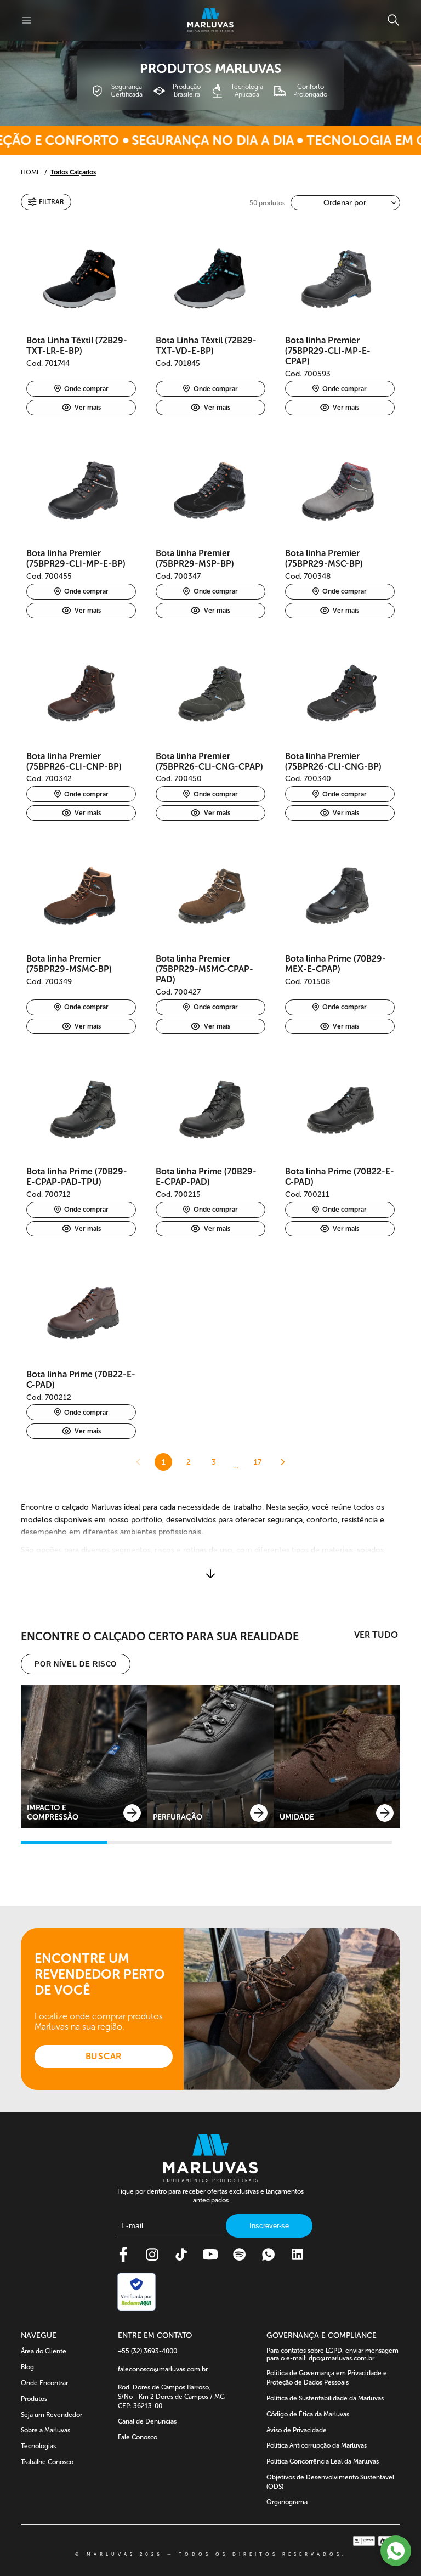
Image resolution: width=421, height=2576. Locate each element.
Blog (27, 2367)
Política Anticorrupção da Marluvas (317, 2445)
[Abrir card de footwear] (84, 1756)
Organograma (287, 2502)
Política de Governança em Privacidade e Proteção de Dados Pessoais (327, 2378)
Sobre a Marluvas (45, 2430)
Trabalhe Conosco (47, 2462)
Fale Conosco (138, 2437)
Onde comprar (86, 389)
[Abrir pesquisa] (393, 20)
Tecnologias (38, 2446)
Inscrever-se (269, 2226)
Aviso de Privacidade (297, 2430)
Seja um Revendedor (52, 2415)
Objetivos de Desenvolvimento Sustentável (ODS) (330, 2482)
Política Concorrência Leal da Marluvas (323, 2461)
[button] (46, 202)
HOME (31, 172)
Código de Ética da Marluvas (308, 2414)
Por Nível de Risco (76, 1664)
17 (258, 1462)
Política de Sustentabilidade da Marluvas (325, 2398)
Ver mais (88, 408)
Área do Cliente (44, 2351)
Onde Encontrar (44, 2383)
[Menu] (26, 20)
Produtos (34, 2399)
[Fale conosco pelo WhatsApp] (396, 2551)
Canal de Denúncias (147, 2421)
